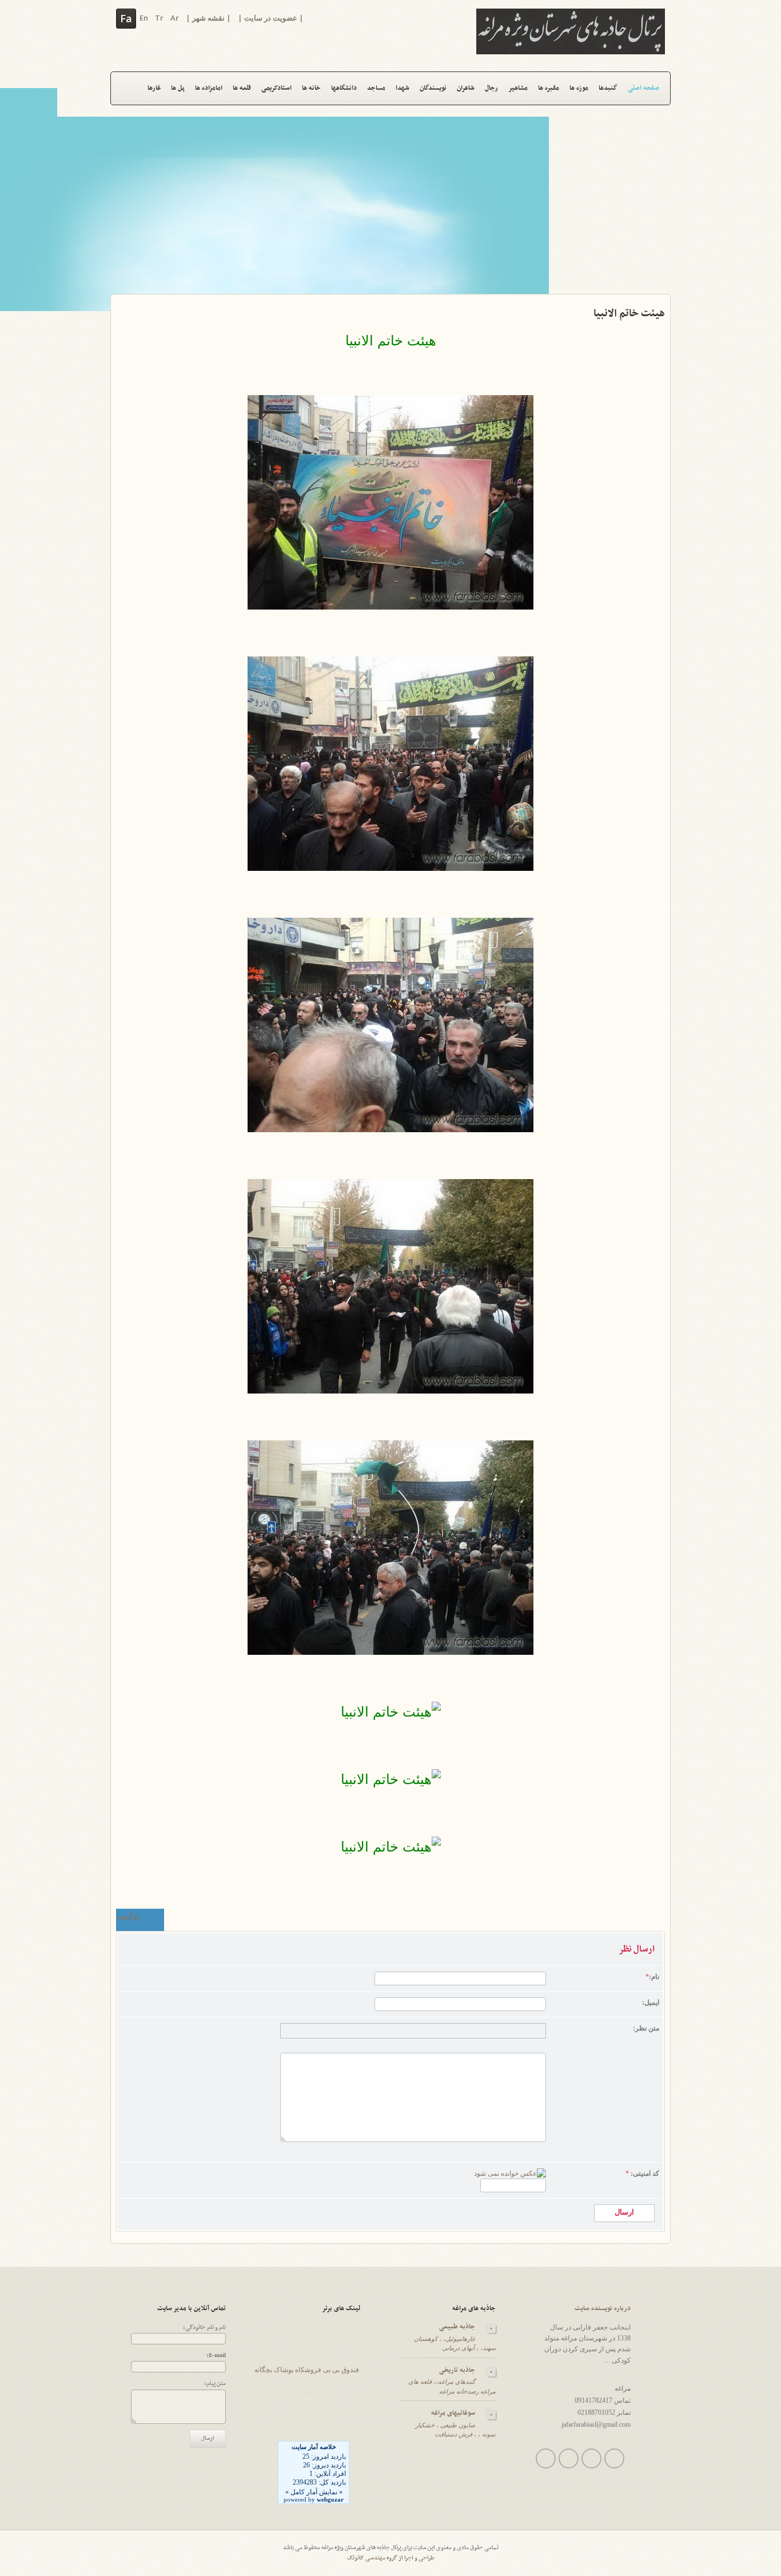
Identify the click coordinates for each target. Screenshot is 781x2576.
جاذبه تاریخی (457, 2370)
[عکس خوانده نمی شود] (510, 2173)
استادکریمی (276, 88)
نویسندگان (433, 88)
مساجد (376, 88)
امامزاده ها (209, 88)
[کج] (300, 2031)
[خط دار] (314, 2031)
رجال (491, 88)
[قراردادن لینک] (398, 2031)
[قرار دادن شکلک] (385, 2031)
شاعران (466, 88)
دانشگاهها (344, 88)
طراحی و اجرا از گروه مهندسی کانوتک (391, 2558)
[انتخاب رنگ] (425, 2031)
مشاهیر (518, 88)
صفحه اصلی (643, 88)
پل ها (178, 88)
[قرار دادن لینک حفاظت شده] (411, 2031)
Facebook (569, 2458)
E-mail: (216, 2356)
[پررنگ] (287, 2031)
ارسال (208, 2438)
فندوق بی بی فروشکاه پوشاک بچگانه (307, 2359)
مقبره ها (549, 88)
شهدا (403, 88)
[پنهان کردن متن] (441, 2031)
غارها (154, 88)
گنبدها (608, 88)
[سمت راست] (369, 2031)
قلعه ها (242, 88)
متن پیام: (215, 2384)
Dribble (591, 2458)
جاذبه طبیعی (457, 2327)
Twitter (546, 2458)
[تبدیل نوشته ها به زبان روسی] (467, 2031)
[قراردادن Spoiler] (480, 2031)
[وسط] (356, 2031)
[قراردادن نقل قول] (454, 2031)
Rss (614, 2458)
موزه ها (579, 88)
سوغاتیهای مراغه (453, 2413)
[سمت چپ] (343, 2031)
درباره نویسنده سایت (603, 2308)
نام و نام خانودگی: (204, 2328)
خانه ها (311, 88)
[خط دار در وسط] (327, 2031)
